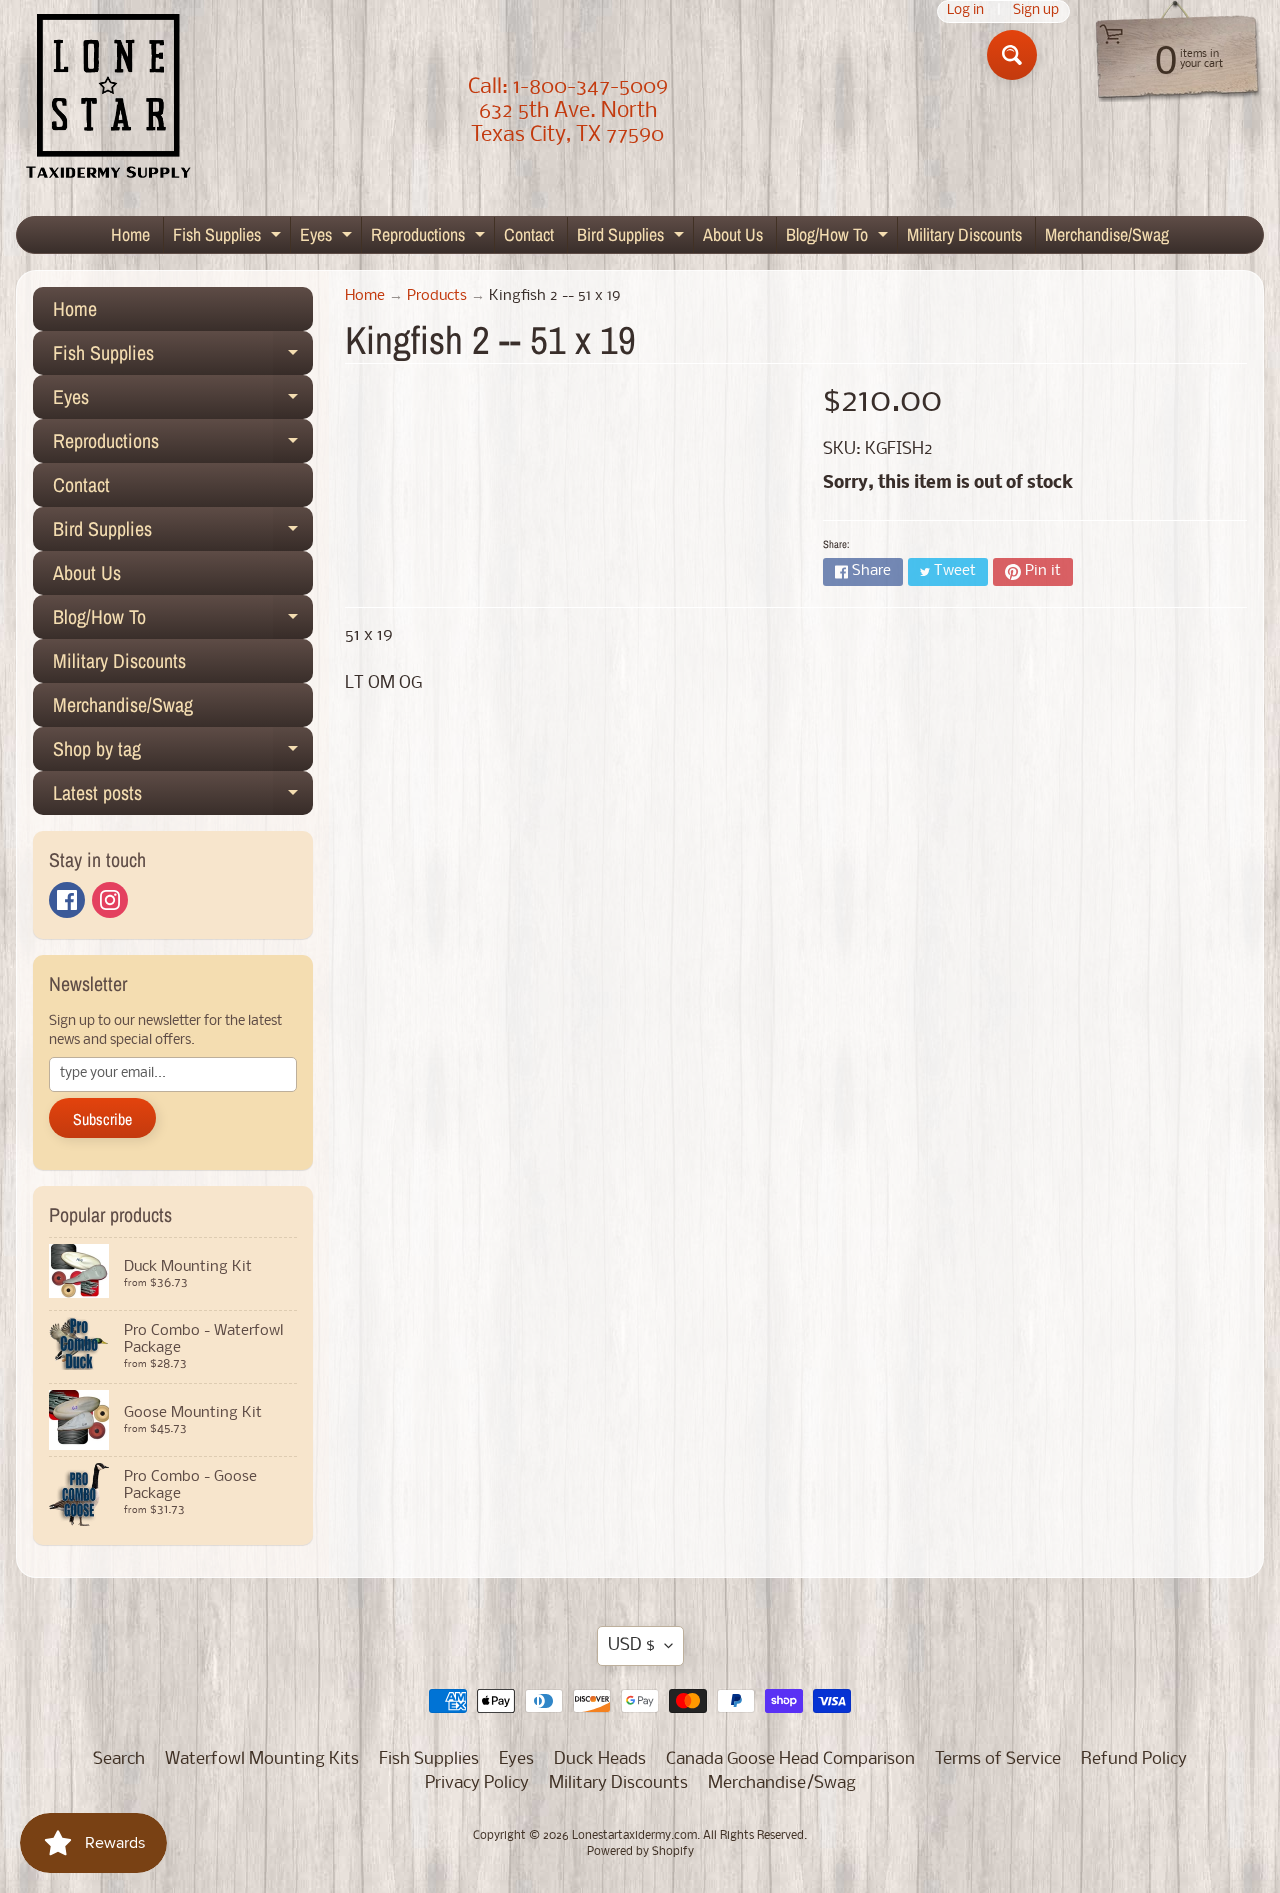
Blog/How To (839, 237)
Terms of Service (998, 1759)
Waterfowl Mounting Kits (262, 1759)
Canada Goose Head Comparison (790, 1759)
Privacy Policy (477, 1783)
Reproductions (430, 237)
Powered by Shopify (640, 1852)
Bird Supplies (633, 237)
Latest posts (183, 797)
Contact (529, 234)
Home (130, 234)
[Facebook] (67, 900)
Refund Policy (1134, 1759)
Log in (965, 11)
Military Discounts (964, 234)
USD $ (631, 1645)
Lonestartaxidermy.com (634, 1836)
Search (119, 1759)
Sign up (1036, 11)
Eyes (328, 237)
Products (437, 296)
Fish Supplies (229, 237)
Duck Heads (600, 1759)
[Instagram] (110, 900)
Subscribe (102, 1119)
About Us (733, 234)
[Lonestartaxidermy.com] (109, 100)
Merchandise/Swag (1107, 234)
